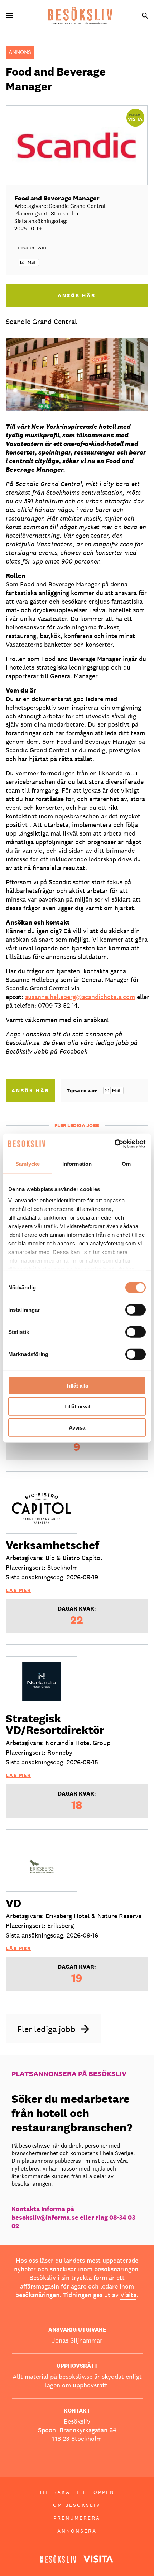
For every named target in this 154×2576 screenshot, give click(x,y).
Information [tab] (77, 1163)
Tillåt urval (77, 1406)
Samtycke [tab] (28, 1163)
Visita (128, 2295)
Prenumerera (77, 2518)
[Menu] (12, 16)
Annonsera (77, 2531)
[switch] (136, 1310)
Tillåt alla (77, 1385)
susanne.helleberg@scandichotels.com (80, 997)
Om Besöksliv (77, 2505)
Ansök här (30, 1090)
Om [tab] (126, 1163)
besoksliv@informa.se (45, 2217)
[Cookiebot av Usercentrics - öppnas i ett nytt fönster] (114, 1144)
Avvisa (77, 1427)
